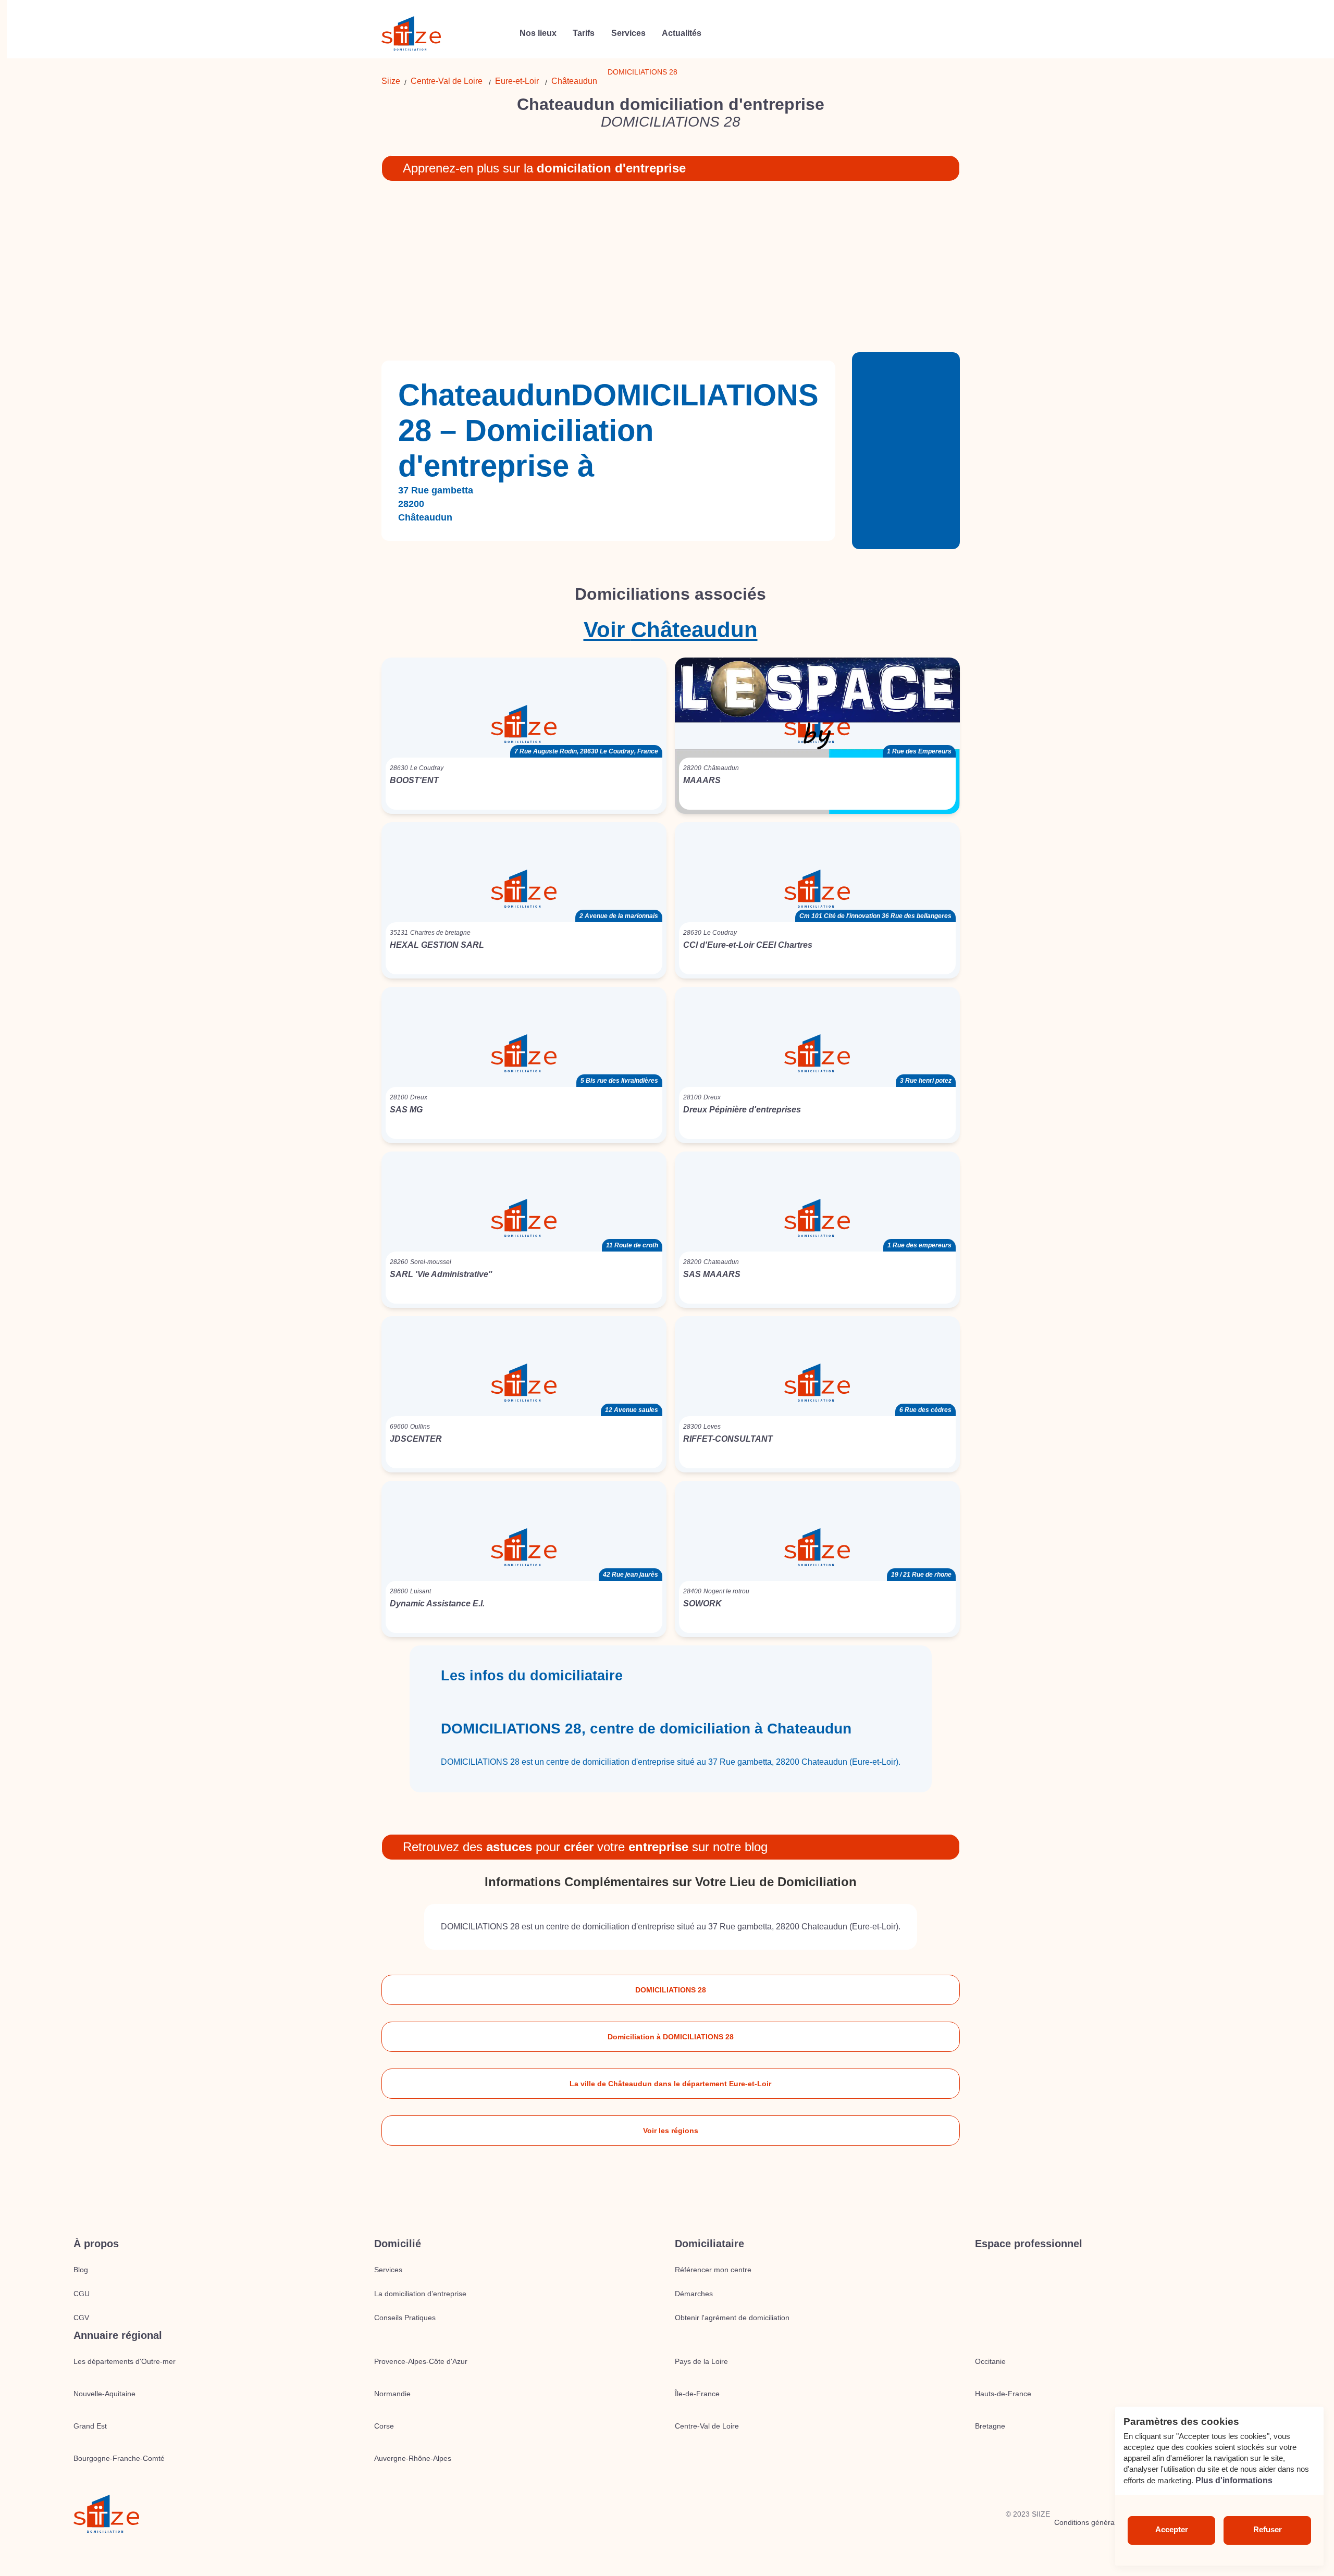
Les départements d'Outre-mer (125, 2361)
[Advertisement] (671, 271)
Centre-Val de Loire (447, 81)
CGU (82, 2294)
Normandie (392, 2394)
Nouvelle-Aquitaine (104, 2394)
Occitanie (990, 2361)
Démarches (694, 2294)
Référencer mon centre (713, 2270)
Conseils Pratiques (405, 2318)
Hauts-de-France (1003, 2394)
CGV (81, 2318)
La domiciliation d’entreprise (420, 2294)
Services (388, 2270)
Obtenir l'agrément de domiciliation (732, 2318)
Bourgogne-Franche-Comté (119, 2458)
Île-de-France (697, 2394)
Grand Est (90, 2426)
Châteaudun (574, 81)
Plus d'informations (1234, 2480)
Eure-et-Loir (517, 81)
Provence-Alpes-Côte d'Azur (421, 2361)
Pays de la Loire (701, 2361)
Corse (384, 2426)
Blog (81, 2270)
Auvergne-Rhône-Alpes (413, 2458)
